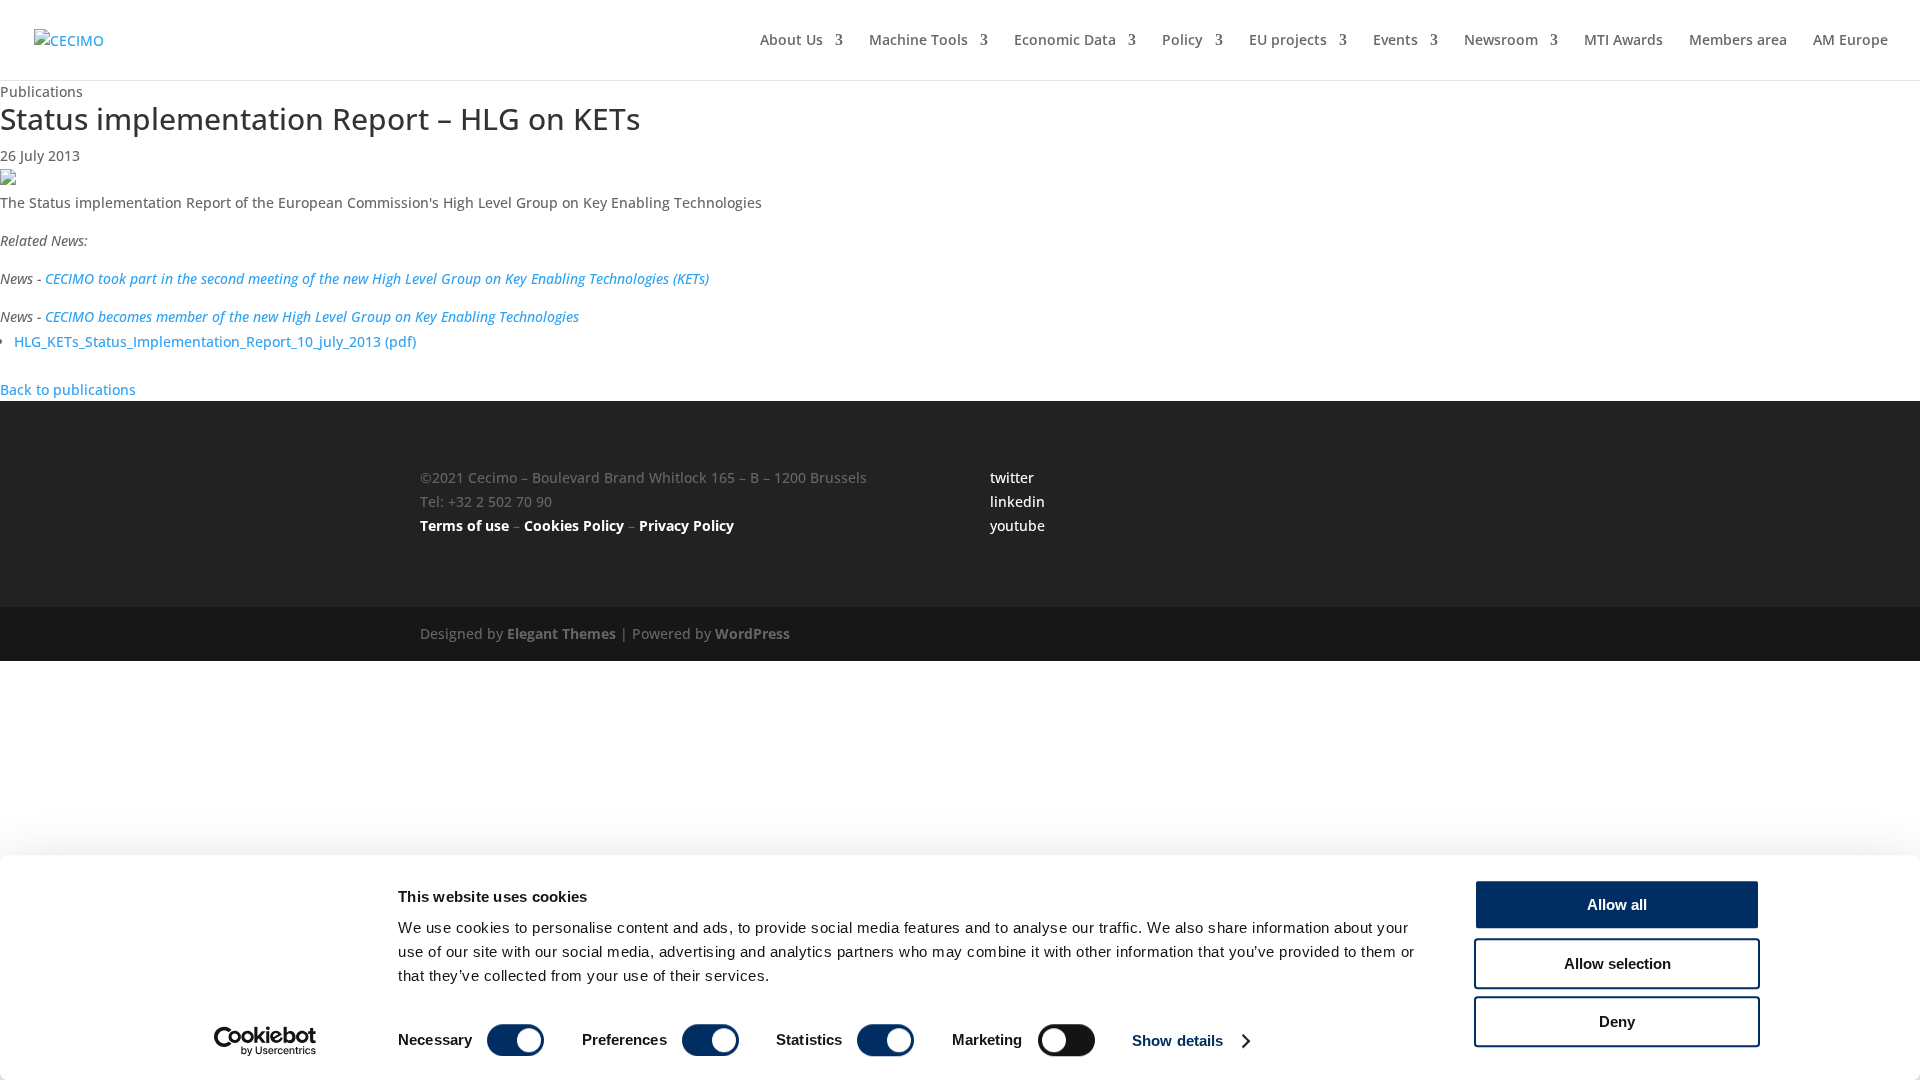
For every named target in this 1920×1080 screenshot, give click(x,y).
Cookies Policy (574, 525)
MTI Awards (1623, 41)
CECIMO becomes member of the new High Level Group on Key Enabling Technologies (312, 316)
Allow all (1617, 904)
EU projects (1288, 41)
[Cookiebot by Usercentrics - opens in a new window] (265, 1041)
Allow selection (1617, 963)
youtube (1017, 525)
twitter (1012, 477)
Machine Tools (918, 41)
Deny (1617, 1021)
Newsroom (1501, 41)
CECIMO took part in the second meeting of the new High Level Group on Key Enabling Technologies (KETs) (377, 278)
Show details (1177, 1040)
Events (1395, 41)
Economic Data (1065, 41)
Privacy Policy (686, 525)
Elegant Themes (561, 633)
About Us (791, 41)
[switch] (710, 1040)
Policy (1182, 41)
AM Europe (1850, 41)
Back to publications (68, 389)
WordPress (752, 633)
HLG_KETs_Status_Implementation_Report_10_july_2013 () (215, 341)
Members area (1738, 41)
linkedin (1017, 501)
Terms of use (464, 525)
